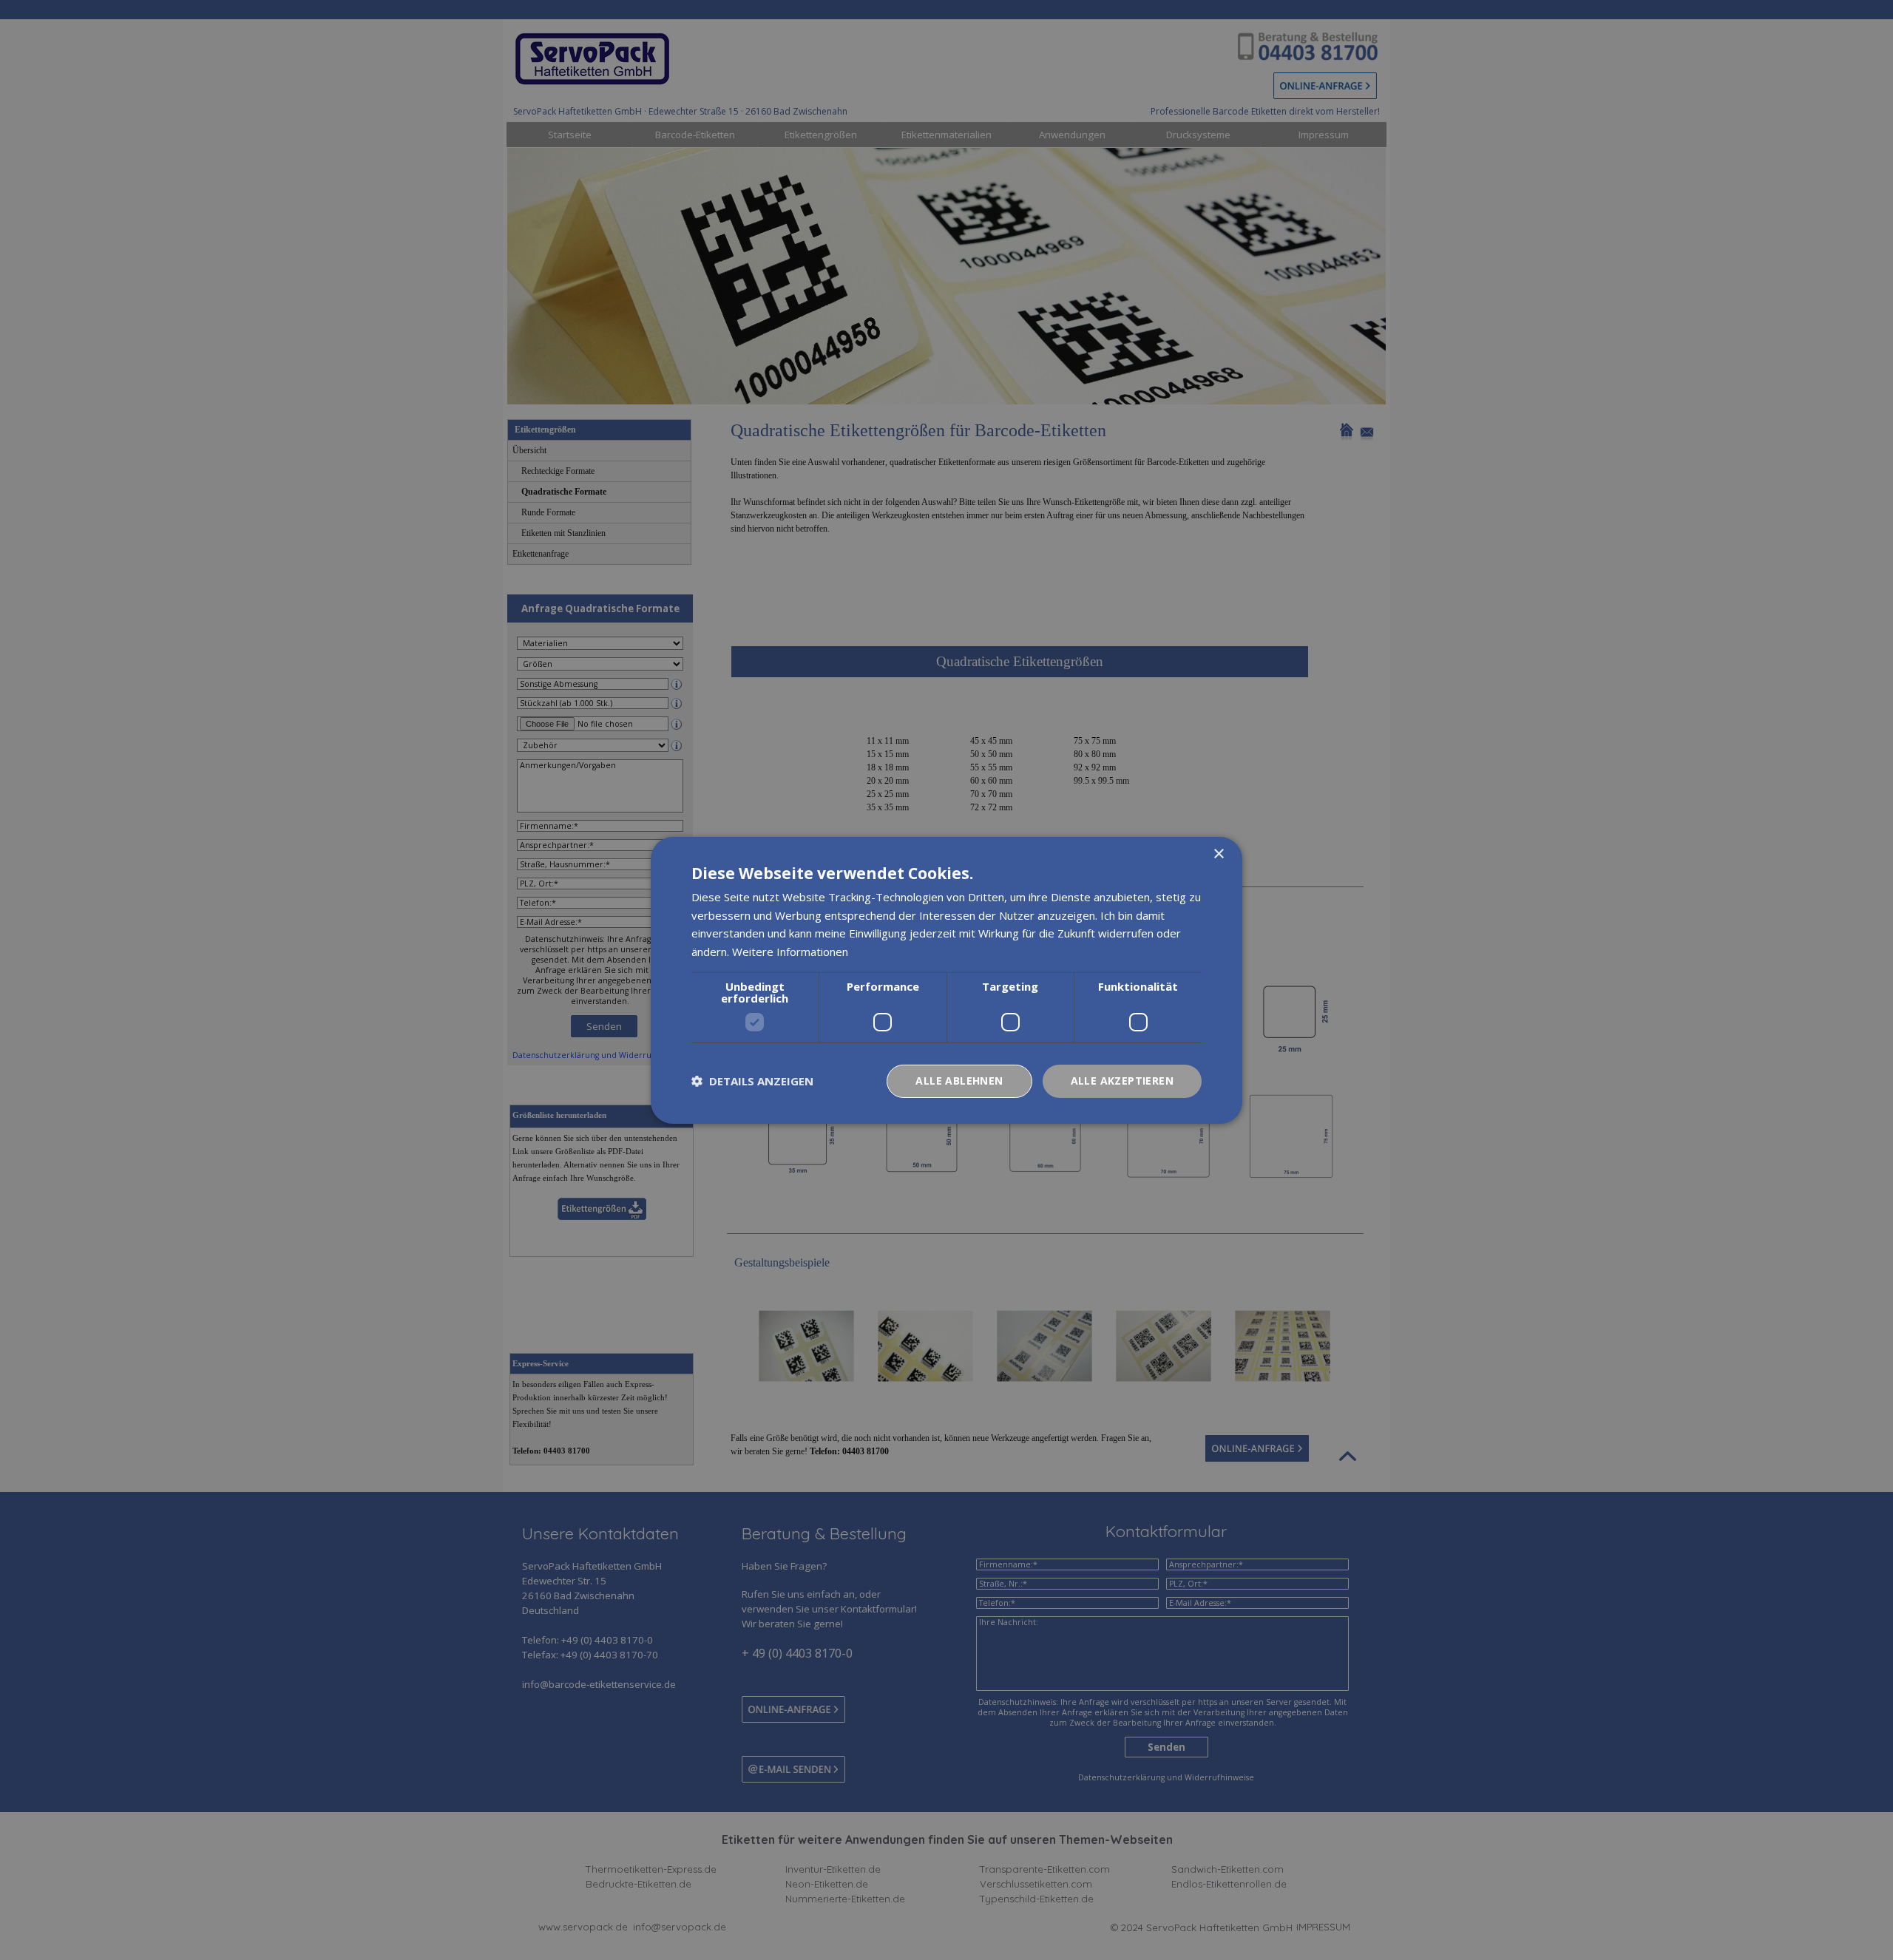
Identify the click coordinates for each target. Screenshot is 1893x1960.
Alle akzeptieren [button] (1122, 1081)
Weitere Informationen (790, 952)
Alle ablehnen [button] (959, 1081)
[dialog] (946, 980)
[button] (752, 1081)
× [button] (1218, 854)
